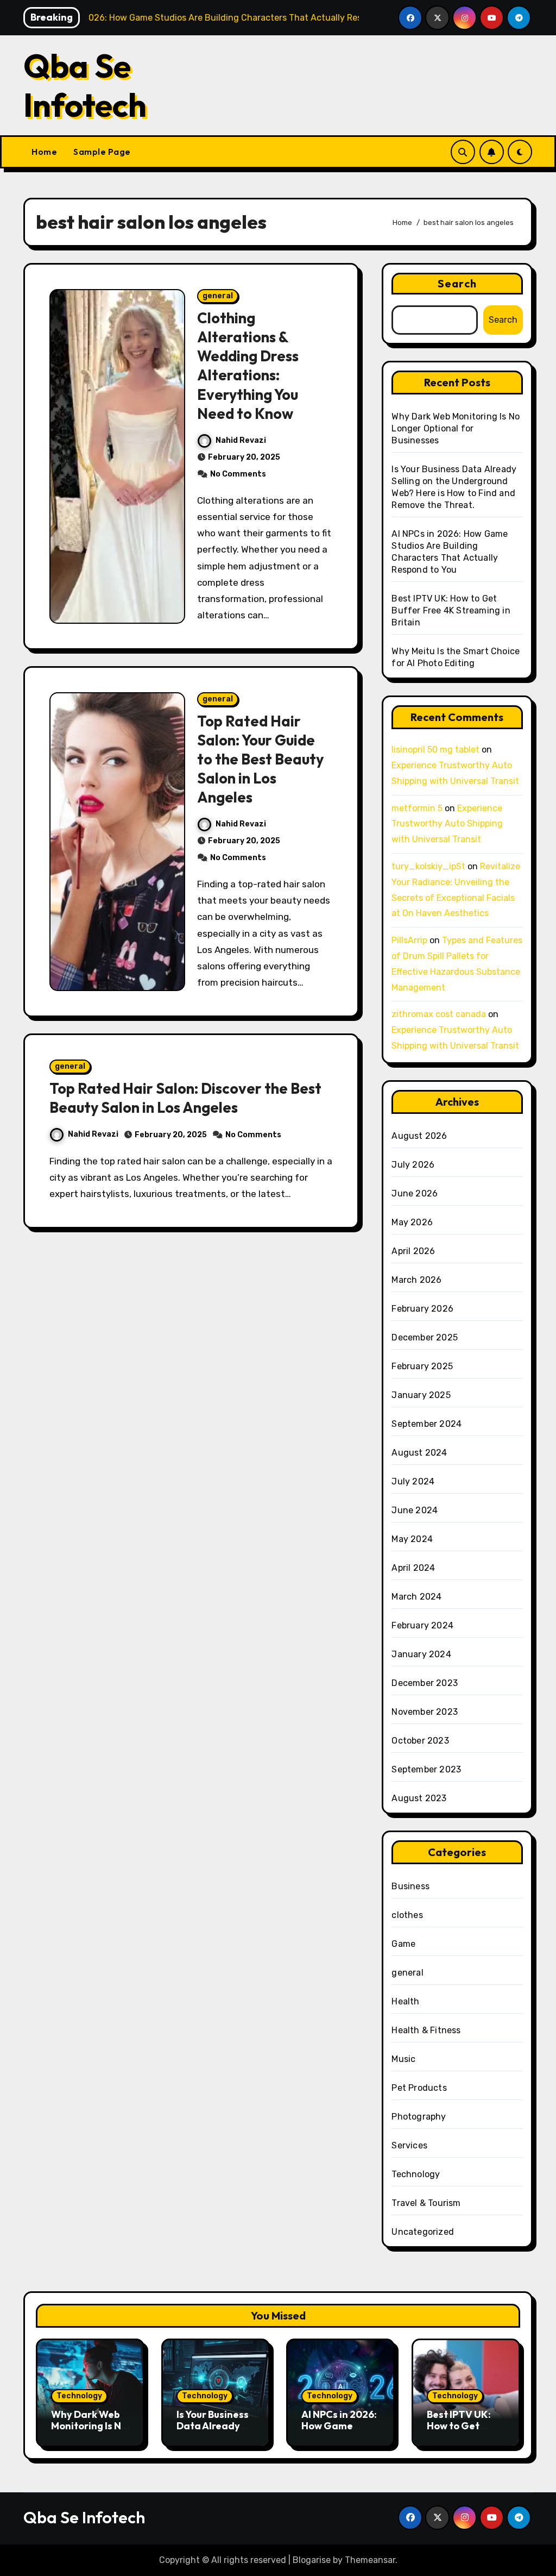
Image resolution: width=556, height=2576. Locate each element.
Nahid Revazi (241, 440)
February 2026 (422, 1309)
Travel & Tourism (426, 2203)
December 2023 (425, 1683)
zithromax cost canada (439, 1014)
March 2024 (416, 1597)
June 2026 (415, 1193)
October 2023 (420, 1741)
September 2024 (427, 1424)
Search (457, 283)
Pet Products (419, 2088)
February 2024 (422, 1625)
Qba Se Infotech (85, 85)
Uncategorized (423, 2232)
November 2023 (425, 1712)
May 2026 (412, 1222)
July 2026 (413, 1165)
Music (403, 2059)
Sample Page (102, 152)
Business (410, 1886)
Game (403, 1944)
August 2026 (419, 1136)
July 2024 (413, 1481)
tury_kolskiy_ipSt (428, 866)
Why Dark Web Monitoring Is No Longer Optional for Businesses (456, 428)
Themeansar (370, 2560)
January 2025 (421, 1395)
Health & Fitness (426, 2030)
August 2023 (419, 1798)
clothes (407, 1915)
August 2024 (419, 1453)
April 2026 (413, 1251)
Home (44, 152)
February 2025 (422, 1366)
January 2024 (421, 1654)
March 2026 (416, 1280)
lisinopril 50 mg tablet (435, 750)
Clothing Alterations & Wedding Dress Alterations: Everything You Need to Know (248, 365)
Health (405, 2001)
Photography (419, 2117)
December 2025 (425, 1337)
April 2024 (413, 1568)
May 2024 (412, 1539)
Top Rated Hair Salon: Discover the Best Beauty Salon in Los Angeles (185, 1098)
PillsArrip (409, 940)
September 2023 (426, 1769)
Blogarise (312, 2560)
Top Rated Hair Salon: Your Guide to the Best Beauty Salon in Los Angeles (260, 759)
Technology (416, 2174)
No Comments (238, 474)
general (218, 296)
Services (409, 2145)
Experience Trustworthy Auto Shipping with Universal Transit (447, 824)
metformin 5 (417, 808)
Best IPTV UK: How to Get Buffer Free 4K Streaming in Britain (451, 610)
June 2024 (415, 1510)
